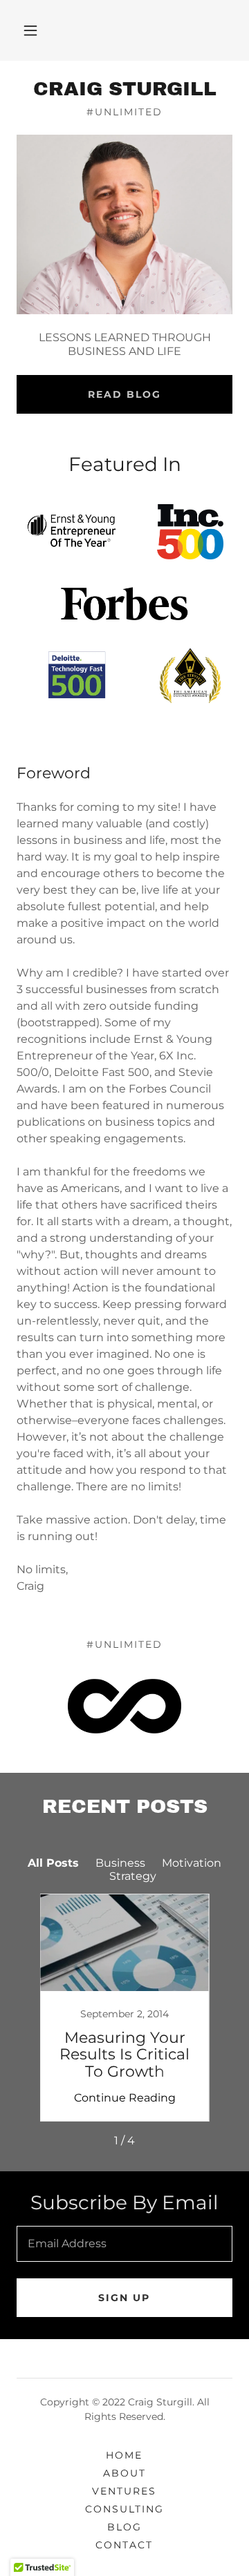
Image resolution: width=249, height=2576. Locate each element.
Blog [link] (124, 2527)
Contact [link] (124, 2545)
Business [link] (120, 1863)
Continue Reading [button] (125, 2098)
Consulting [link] (124, 2509)
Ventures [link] (124, 2491)
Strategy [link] (133, 1876)
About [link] (124, 2473)
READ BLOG (124, 394)
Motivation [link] (192, 1863)
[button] (30, 30)
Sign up (124, 2298)
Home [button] (124, 2455)
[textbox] (124, 2244)
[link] (124, 89)
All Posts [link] (53, 1863)
